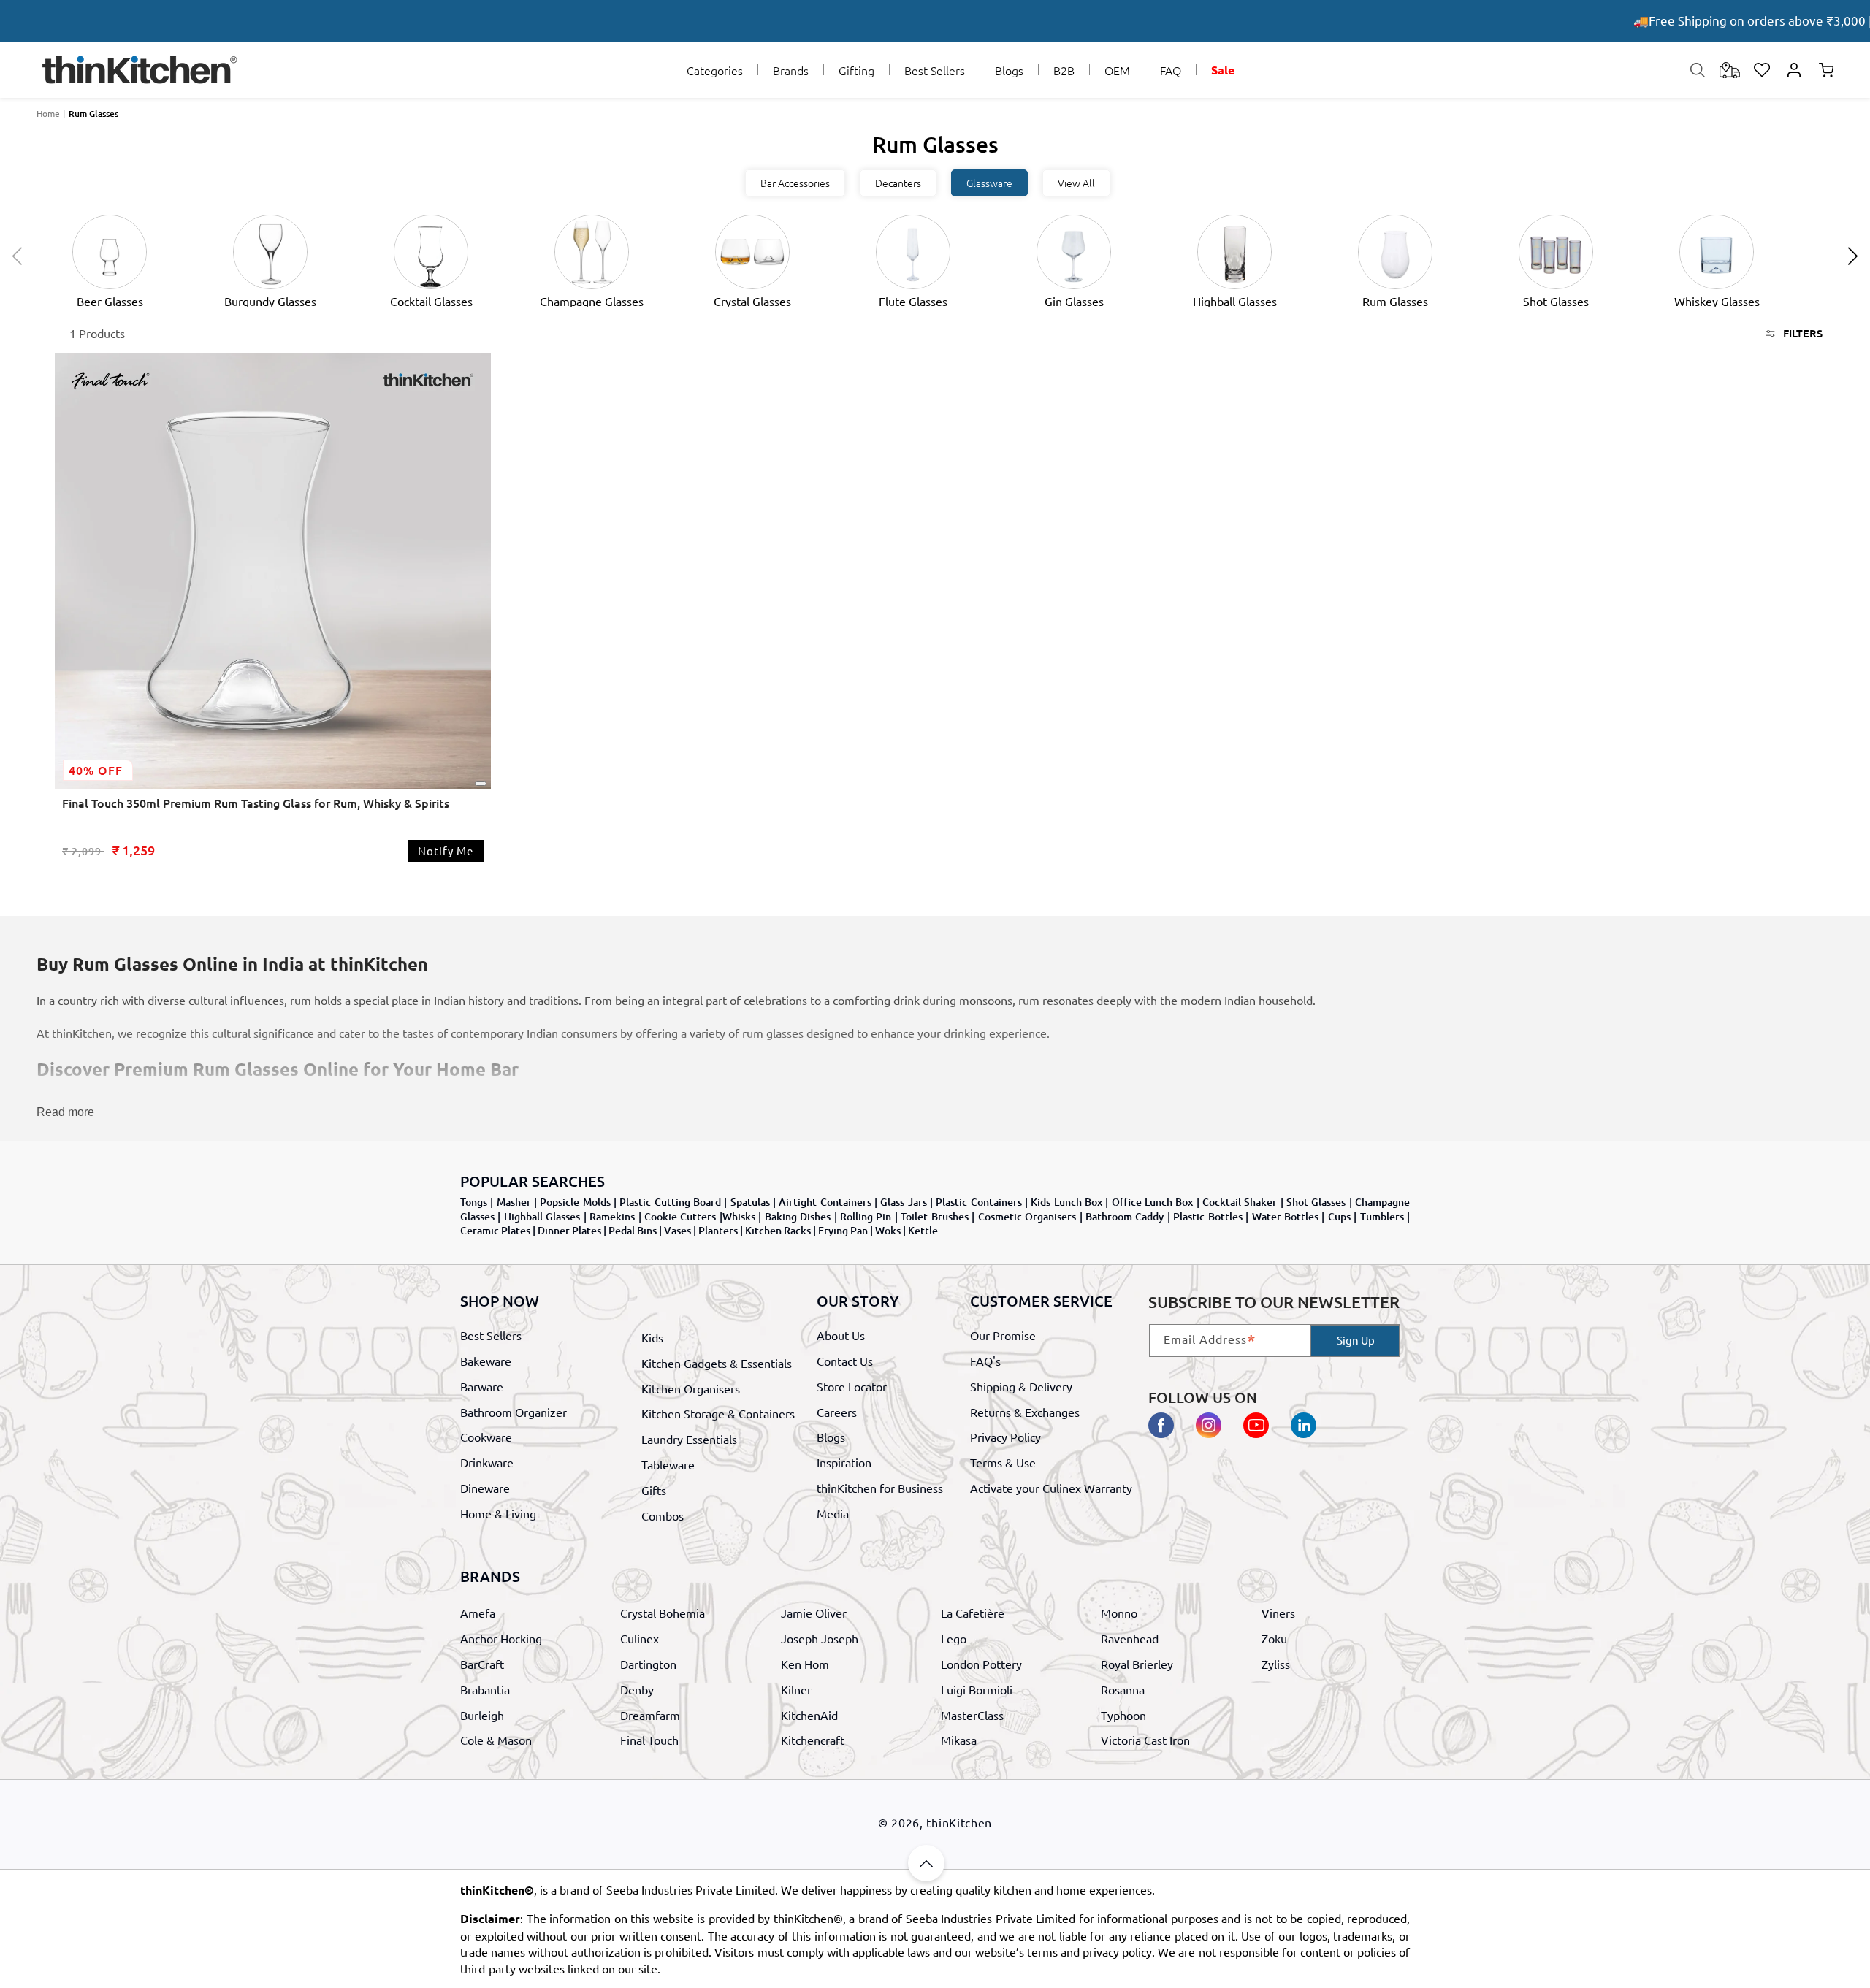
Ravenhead (1130, 1638)
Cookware (486, 1437)
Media (833, 1513)
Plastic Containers (978, 1202)
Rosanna (1123, 1689)
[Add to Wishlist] (481, 784)
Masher (514, 1202)
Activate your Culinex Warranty (1051, 1487)
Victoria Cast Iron (1145, 1740)
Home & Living (498, 1513)
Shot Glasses (1316, 1202)
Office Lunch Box (1153, 1202)
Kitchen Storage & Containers (718, 1413)
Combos (663, 1515)
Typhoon (1123, 1714)
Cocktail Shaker (1240, 1202)
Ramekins (612, 1216)
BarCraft (482, 1664)
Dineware (485, 1487)
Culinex (640, 1638)
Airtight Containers (825, 1202)
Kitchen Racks (778, 1230)
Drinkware (487, 1462)
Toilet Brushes (934, 1216)
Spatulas (750, 1202)
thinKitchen (959, 1822)
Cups (1339, 1216)
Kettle (923, 1230)
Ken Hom (805, 1664)
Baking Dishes (798, 1216)
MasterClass (972, 1714)
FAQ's (985, 1361)
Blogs (831, 1437)
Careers (837, 1411)
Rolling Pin (866, 1216)
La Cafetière (973, 1613)
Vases (678, 1230)
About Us (841, 1335)
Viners (1278, 1613)
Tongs (474, 1202)
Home (48, 113)
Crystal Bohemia (663, 1613)
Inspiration (844, 1462)
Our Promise (1003, 1335)
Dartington (648, 1664)
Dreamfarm (650, 1714)
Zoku (1274, 1638)
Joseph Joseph (820, 1638)
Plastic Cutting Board (670, 1202)
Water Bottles (1285, 1216)
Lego (954, 1638)
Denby (637, 1689)
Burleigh (482, 1714)
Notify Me (446, 850)
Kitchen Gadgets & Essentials (717, 1363)
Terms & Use (1003, 1462)
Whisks (739, 1216)
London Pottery (981, 1664)
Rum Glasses (93, 114)
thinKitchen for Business (880, 1487)
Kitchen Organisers (691, 1388)
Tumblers (1382, 1216)
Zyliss (1276, 1664)
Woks (888, 1230)
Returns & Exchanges (1025, 1411)
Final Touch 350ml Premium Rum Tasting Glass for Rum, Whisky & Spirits (256, 803)
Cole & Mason (496, 1740)
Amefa (478, 1613)
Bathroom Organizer (514, 1411)
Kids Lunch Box (1066, 1202)
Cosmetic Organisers (1027, 1216)
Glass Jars (903, 1202)
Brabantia (485, 1689)
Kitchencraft (813, 1740)
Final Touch (649, 1740)
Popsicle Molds (575, 1202)
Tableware (668, 1464)
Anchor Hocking (501, 1638)
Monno (1119, 1613)
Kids (652, 1337)
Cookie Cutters (680, 1216)
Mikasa (959, 1740)
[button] (715, 70)
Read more (65, 1112)
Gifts (654, 1489)
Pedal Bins (633, 1230)
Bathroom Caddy (1125, 1216)
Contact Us (845, 1361)
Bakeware (486, 1361)
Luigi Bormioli (977, 1689)
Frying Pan (843, 1230)
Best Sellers (491, 1335)
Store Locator (852, 1385)
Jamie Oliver (814, 1613)
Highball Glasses (542, 1216)
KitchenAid (809, 1714)
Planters (718, 1230)
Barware (482, 1385)
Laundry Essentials (689, 1439)
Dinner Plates (569, 1230)
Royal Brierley (1137, 1664)
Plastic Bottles (1207, 1216)
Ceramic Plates (495, 1230)
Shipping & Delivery (1021, 1385)
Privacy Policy (1005, 1437)
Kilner (796, 1689)
